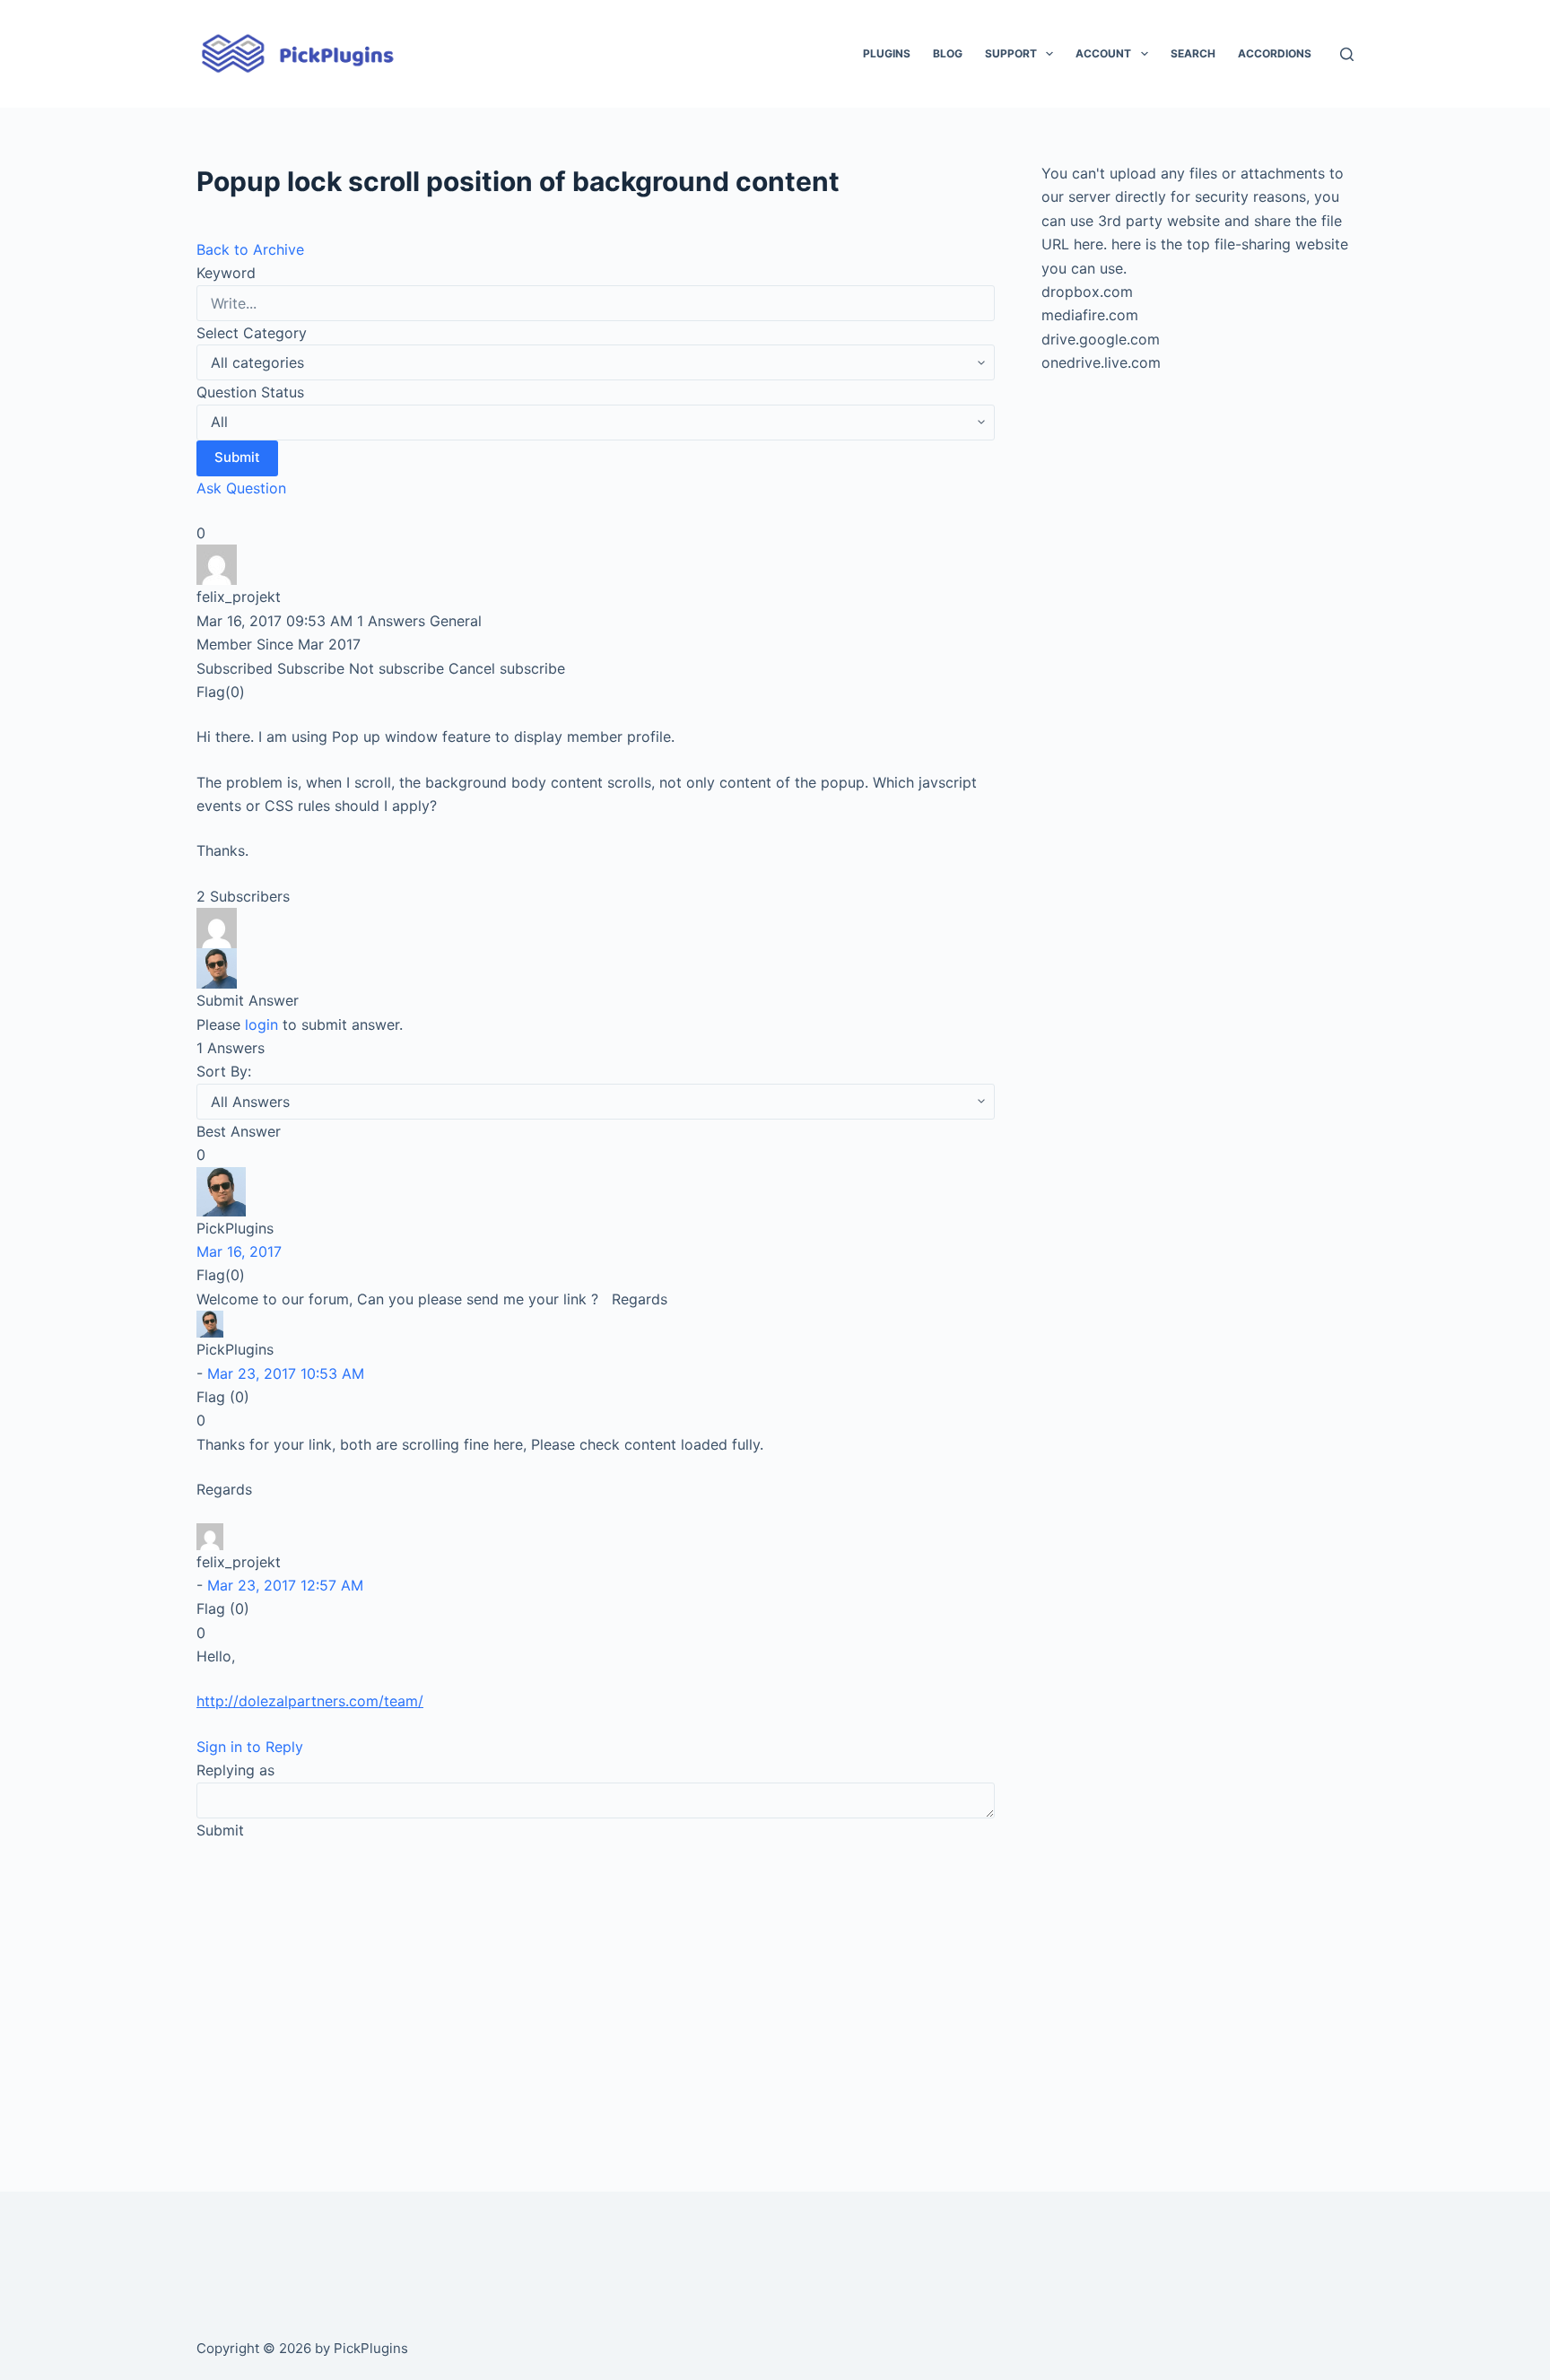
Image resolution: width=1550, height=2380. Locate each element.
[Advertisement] (596, 1991)
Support (1011, 53)
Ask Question (241, 488)
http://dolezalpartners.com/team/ (310, 1701)
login (261, 1024)
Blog (948, 53)
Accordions (1275, 53)
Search (1193, 53)
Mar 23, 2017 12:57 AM (285, 1585)
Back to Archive (250, 249)
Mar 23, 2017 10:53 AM (286, 1373)
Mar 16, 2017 (239, 1251)
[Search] (1347, 54)
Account (1103, 53)
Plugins (887, 53)
